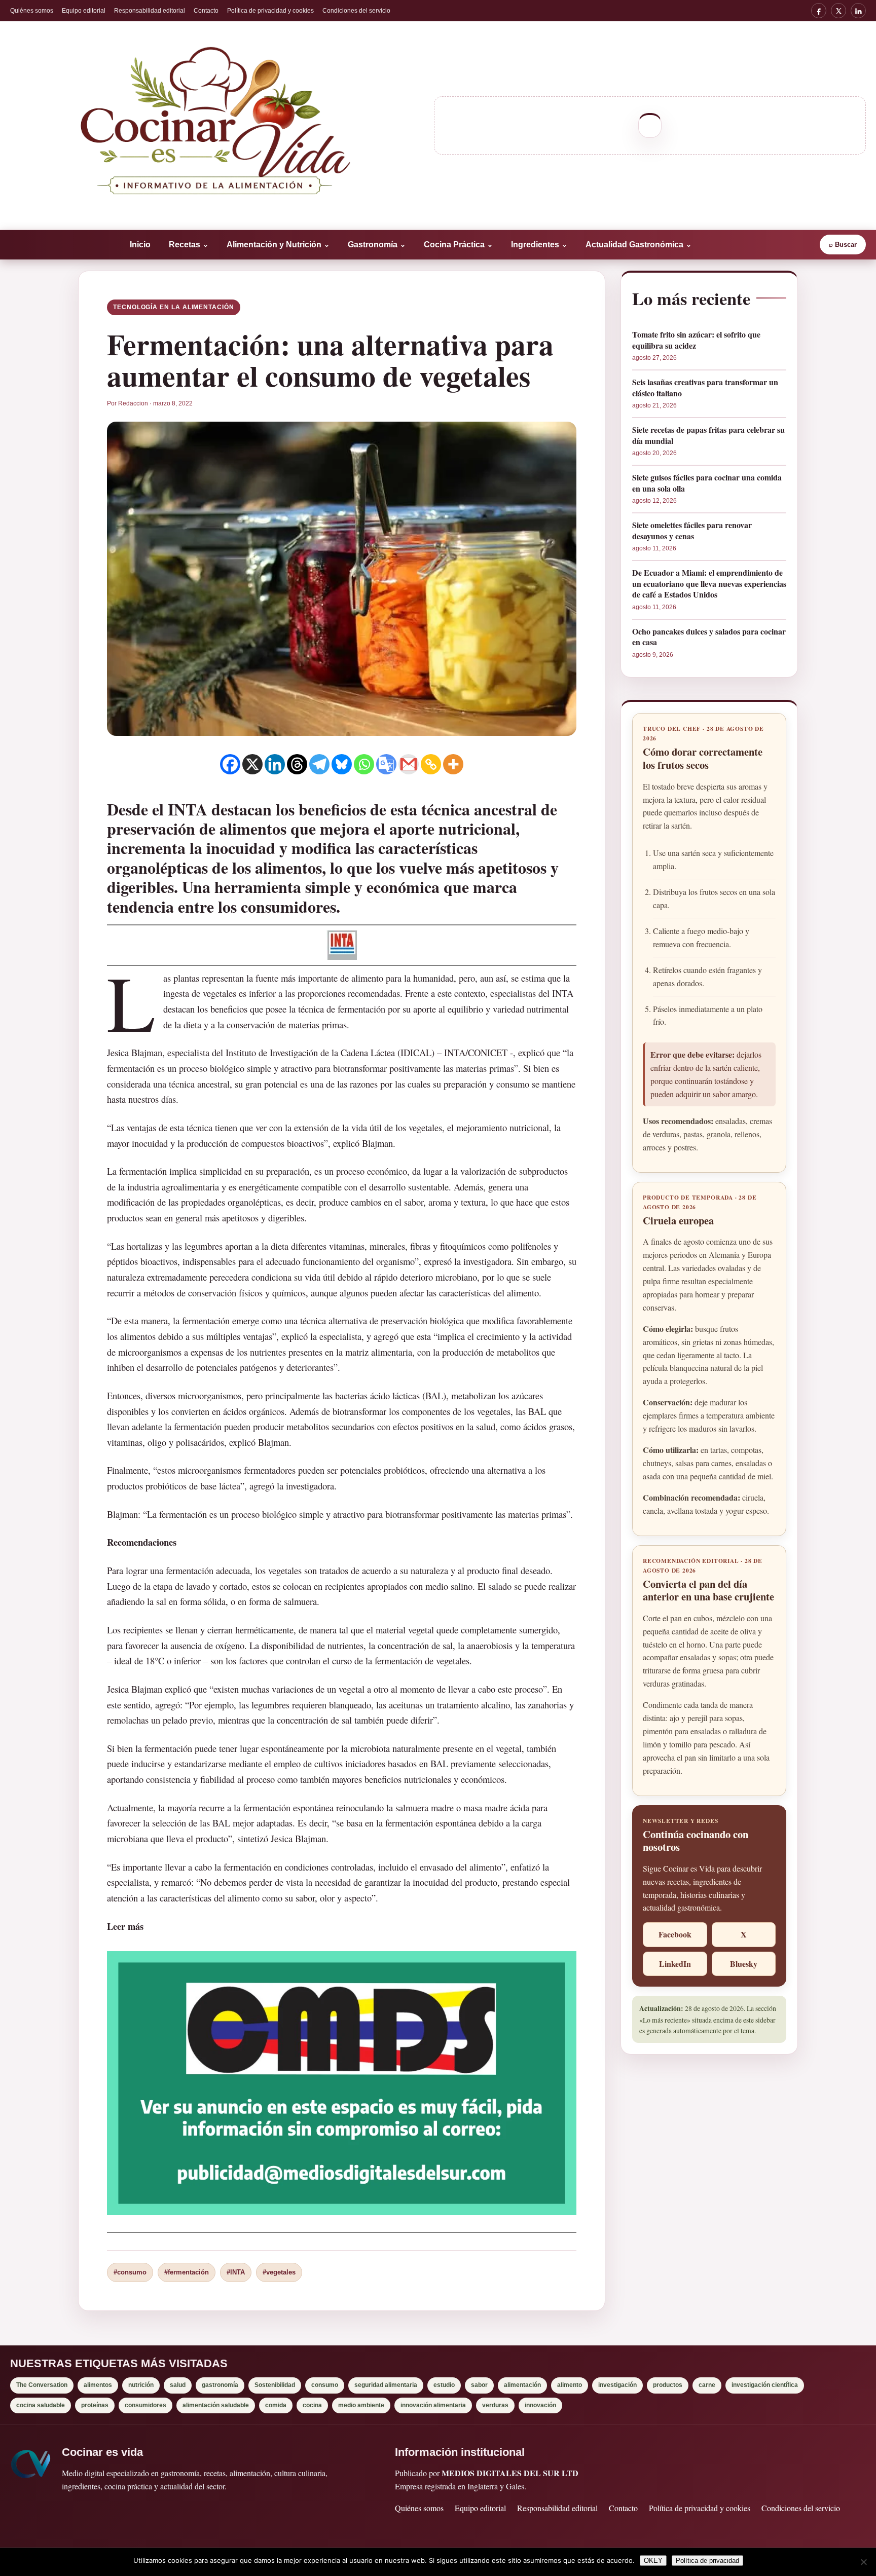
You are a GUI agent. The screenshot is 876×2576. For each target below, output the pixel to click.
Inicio (140, 245)
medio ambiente (361, 2405)
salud (178, 2385)
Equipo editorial (84, 11)
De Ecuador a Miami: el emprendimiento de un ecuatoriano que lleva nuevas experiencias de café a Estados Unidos (709, 584)
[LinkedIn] (858, 11)
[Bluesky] (342, 764)
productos (668, 2385)
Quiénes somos (32, 11)
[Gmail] (409, 764)
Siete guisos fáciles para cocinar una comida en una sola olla (707, 483)
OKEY (653, 2561)
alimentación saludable (216, 2405)
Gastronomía (377, 245)
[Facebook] (819, 11)
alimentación (522, 2385)
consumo (325, 2385)
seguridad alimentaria (386, 2385)
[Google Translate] (386, 764)
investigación (617, 2385)
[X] (838, 11)
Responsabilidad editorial (150, 11)
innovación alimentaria (433, 2405)
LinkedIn (675, 1964)
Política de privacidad (707, 2561)
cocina (312, 2405)
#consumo (130, 2272)
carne (707, 2385)
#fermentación (187, 2272)
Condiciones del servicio (356, 11)
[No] (863, 2562)
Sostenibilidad (275, 2385)
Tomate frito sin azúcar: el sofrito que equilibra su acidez (696, 340)
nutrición (141, 2385)
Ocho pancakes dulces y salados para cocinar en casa (709, 637)
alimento (570, 2385)
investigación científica (765, 2385)
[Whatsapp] (364, 764)
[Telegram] (319, 764)
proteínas (95, 2405)
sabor (479, 2385)
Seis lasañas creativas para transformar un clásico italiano (705, 387)
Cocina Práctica (458, 245)
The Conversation (42, 2385)
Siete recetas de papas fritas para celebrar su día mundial (708, 435)
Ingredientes (539, 245)
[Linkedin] (275, 764)
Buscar (843, 245)
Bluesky (744, 1964)
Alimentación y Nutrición (278, 245)
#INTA (236, 2272)
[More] (453, 764)
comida (276, 2405)
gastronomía (220, 2385)
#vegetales (279, 2272)
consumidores (145, 2405)
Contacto (206, 11)
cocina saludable (41, 2405)
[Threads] (297, 764)
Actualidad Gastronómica (638, 245)
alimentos (98, 2385)
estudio (444, 2385)
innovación (540, 2405)
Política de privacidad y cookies (270, 11)
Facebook (675, 1934)
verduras (495, 2405)
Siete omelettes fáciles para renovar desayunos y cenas (692, 530)
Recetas (189, 245)
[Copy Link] (431, 764)
